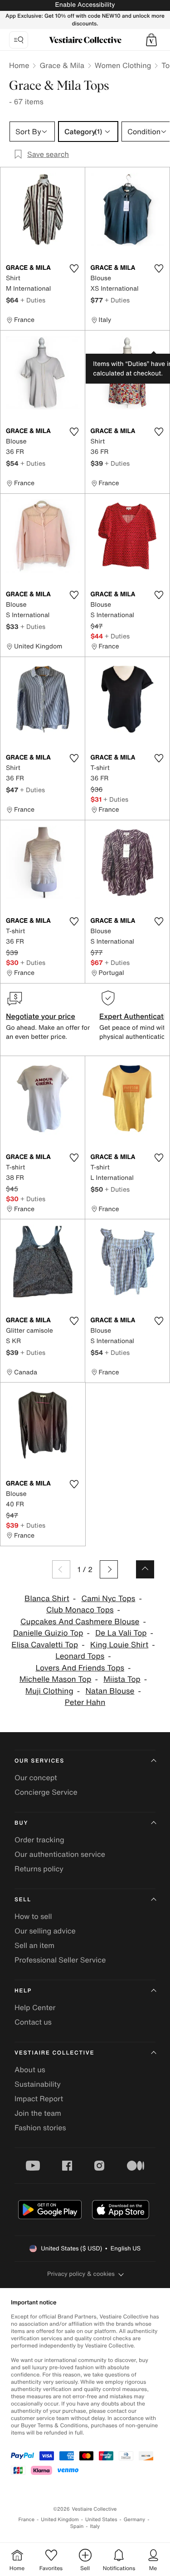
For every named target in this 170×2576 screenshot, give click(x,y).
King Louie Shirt (119, 1645)
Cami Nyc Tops (109, 1599)
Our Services (39, 1761)
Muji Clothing (49, 1691)
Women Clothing (123, 65)
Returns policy (39, 1869)
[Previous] (61, 1569)
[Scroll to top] (145, 1569)
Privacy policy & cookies (81, 2274)
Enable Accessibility (85, 5)
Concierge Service (46, 1792)
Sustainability (38, 2084)
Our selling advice (45, 1931)
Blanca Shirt (47, 1599)
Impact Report (39, 2099)
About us (30, 2070)
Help (23, 1991)
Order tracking (39, 1840)
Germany (135, 2520)
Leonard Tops (80, 1656)
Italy (95, 2526)
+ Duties (33, 300)
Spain (77, 2526)
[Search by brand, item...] (19, 40)
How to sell (33, 1916)
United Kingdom (60, 2520)
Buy (21, 1823)
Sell (23, 1900)
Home (19, 65)
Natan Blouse (110, 1691)
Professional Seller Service (60, 1960)
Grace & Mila (62, 65)
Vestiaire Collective (54, 2053)
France (27, 2520)
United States (101, 2520)
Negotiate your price (41, 1016)
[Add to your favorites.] (74, 268)
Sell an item (34, 1945)
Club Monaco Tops (80, 1610)
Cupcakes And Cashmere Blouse (80, 1622)
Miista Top (122, 1679)
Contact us (33, 2022)
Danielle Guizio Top (48, 1633)
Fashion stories (40, 2128)
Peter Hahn (85, 1702)
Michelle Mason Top (56, 1679)
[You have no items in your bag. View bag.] (151, 40)
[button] (151, 40)
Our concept (36, 1777)
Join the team (38, 2113)
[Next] (109, 1569)
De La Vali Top (121, 1633)
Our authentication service (60, 1854)
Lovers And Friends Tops (80, 1668)
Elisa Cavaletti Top (45, 1645)
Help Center (35, 2007)
